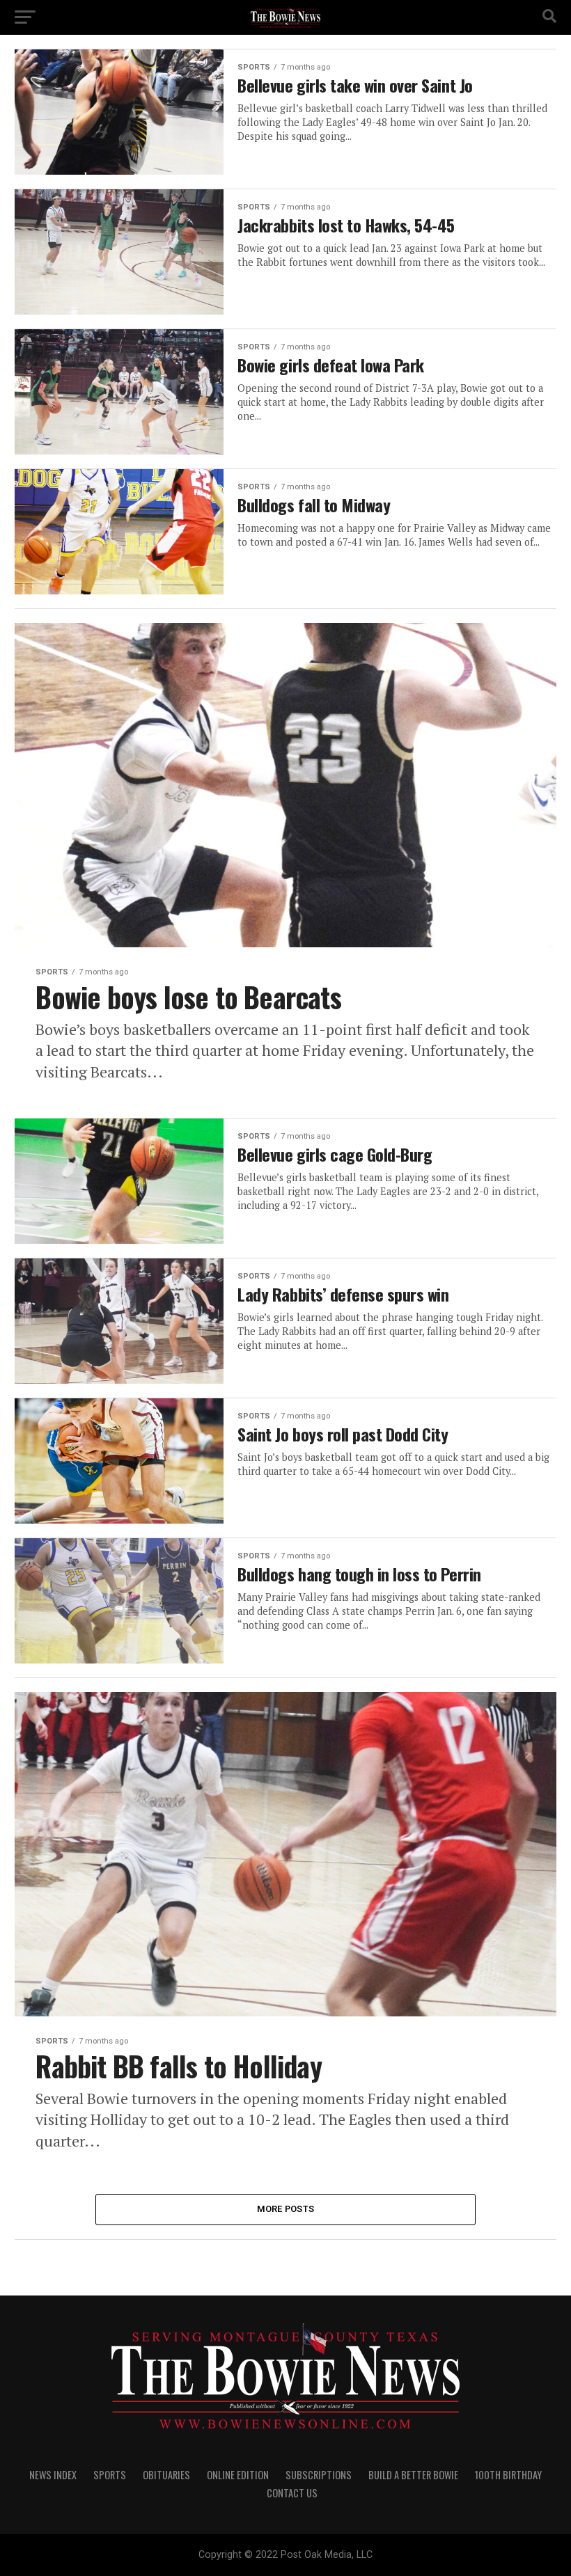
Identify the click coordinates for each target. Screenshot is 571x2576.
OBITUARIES (166, 2475)
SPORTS (110, 2475)
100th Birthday (508, 2475)
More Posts (286, 2209)
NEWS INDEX (53, 2475)
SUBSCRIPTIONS (319, 2475)
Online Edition (238, 2475)
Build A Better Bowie (413, 2475)
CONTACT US (292, 2493)
